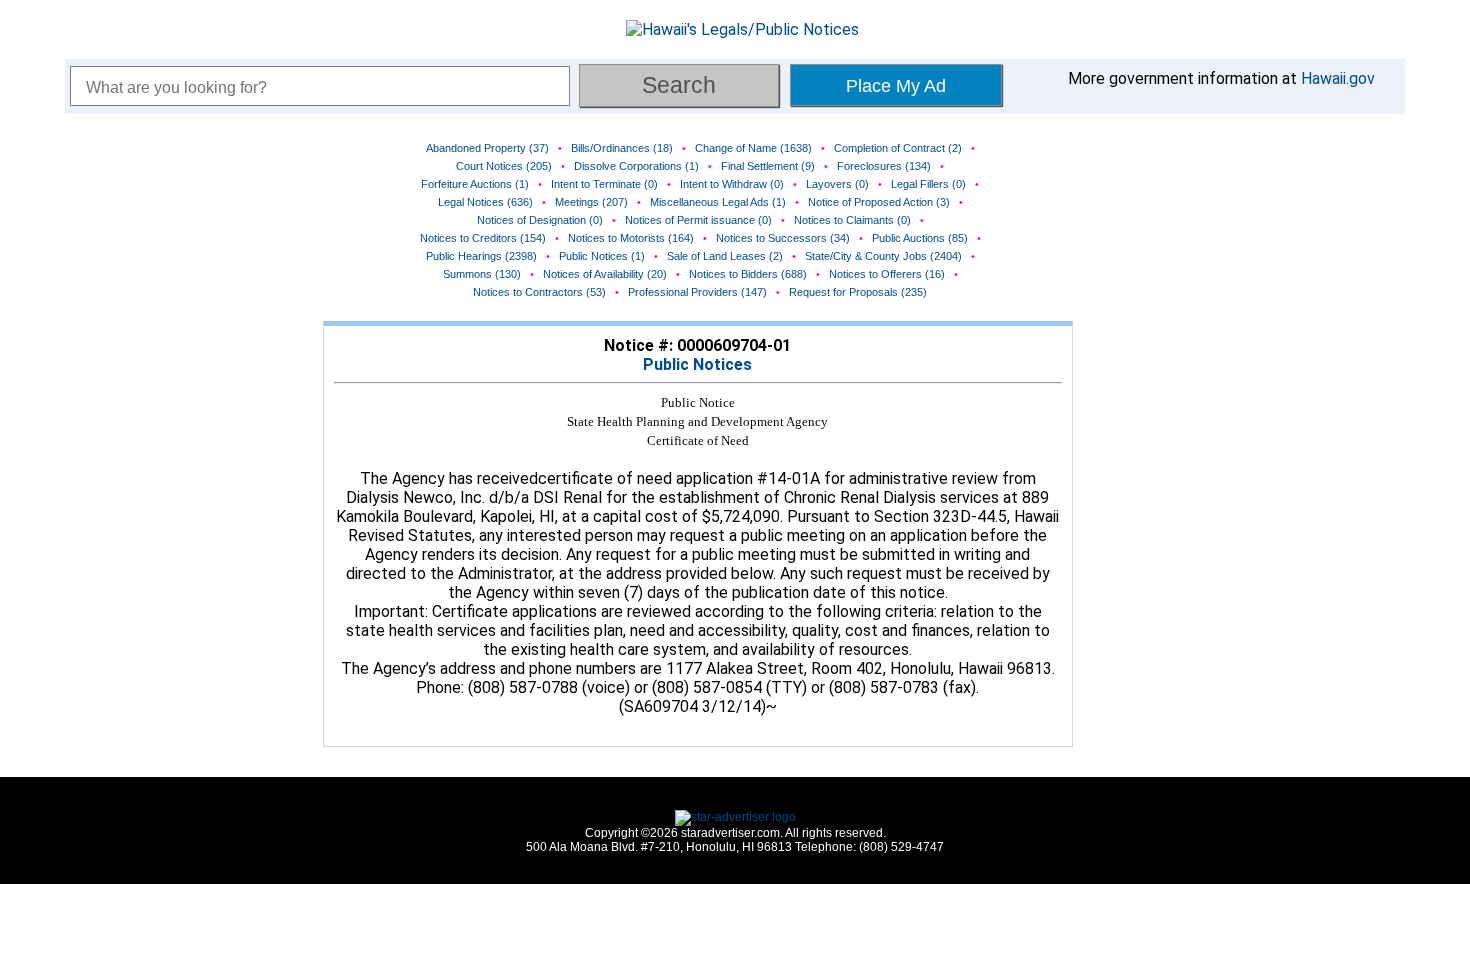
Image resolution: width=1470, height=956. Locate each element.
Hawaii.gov (1338, 78)
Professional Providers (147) (697, 292)
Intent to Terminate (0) (604, 184)
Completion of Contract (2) (898, 148)
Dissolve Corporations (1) (636, 166)
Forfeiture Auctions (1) (475, 184)
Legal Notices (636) (485, 202)
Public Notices (697, 364)
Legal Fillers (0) (928, 184)
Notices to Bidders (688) (748, 274)
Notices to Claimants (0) (852, 220)
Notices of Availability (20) (605, 274)
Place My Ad (896, 86)
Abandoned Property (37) (487, 148)
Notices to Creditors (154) (483, 238)
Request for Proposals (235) (858, 292)
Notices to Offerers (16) (887, 274)
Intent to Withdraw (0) (732, 184)
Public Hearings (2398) (481, 256)
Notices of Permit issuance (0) (698, 220)
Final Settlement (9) (768, 166)
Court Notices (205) (504, 166)
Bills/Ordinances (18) (622, 148)
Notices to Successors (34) (783, 238)
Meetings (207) (591, 202)
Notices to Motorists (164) (631, 238)
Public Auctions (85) (920, 238)
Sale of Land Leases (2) (725, 256)
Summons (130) (482, 274)
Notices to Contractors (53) (539, 292)
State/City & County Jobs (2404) (883, 256)
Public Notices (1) (602, 256)
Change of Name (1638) (753, 148)
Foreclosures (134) (884, 166)
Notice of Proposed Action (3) (879, 202)
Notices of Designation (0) (540, 220)
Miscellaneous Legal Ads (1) (718, 202)
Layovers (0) (837, 184)
